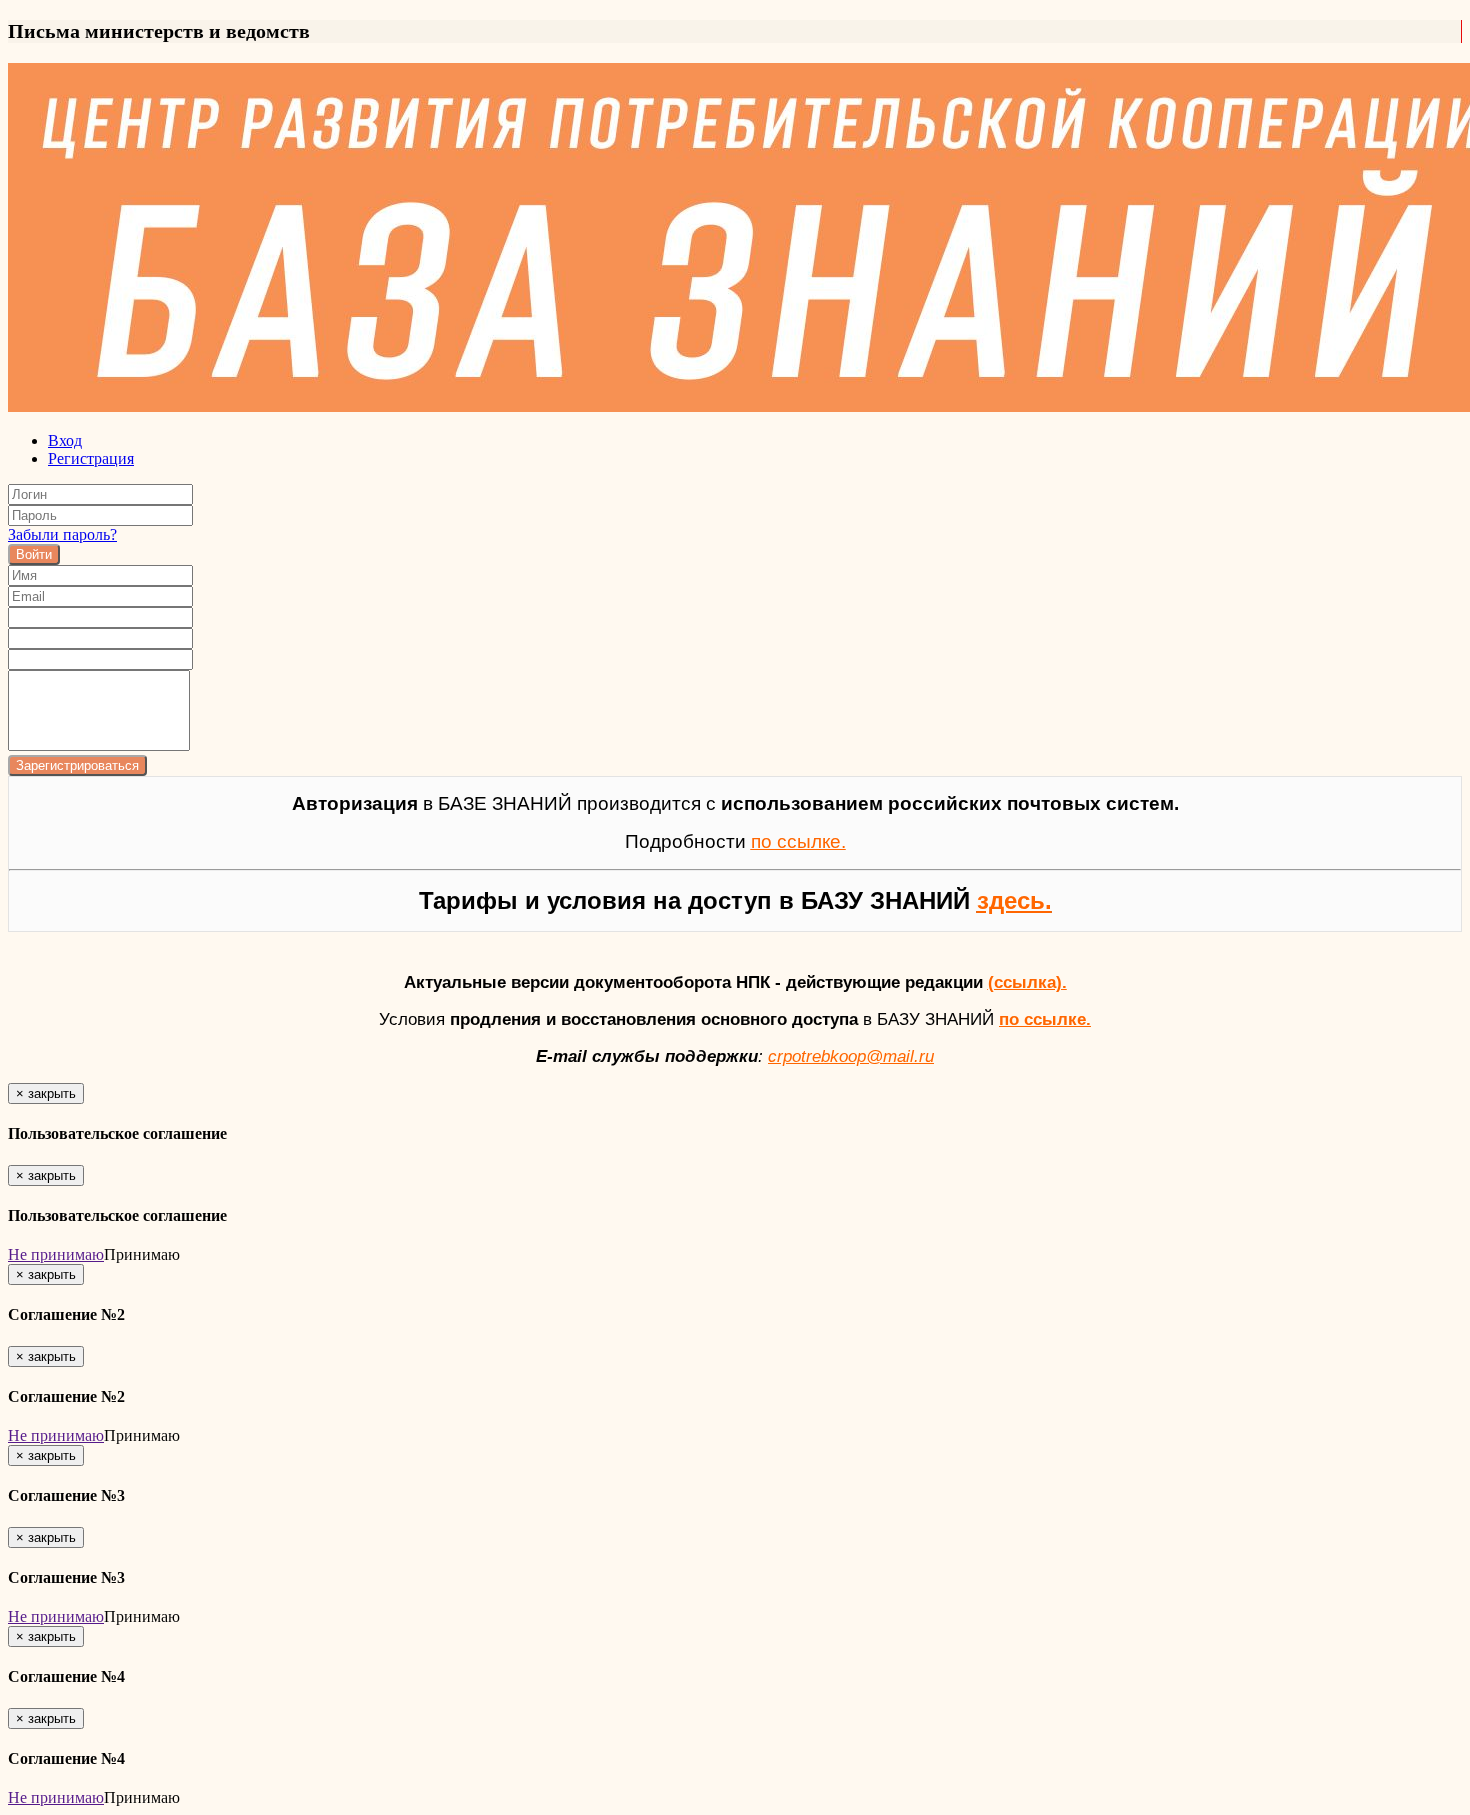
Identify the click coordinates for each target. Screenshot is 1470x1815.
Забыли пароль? (62, 534)
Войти (34, 554)
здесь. (1014, 900)
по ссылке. (1045, 1019)
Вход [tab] (65, 440)
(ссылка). (1027, 982)
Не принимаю (56, 1254)
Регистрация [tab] (91, 458)
